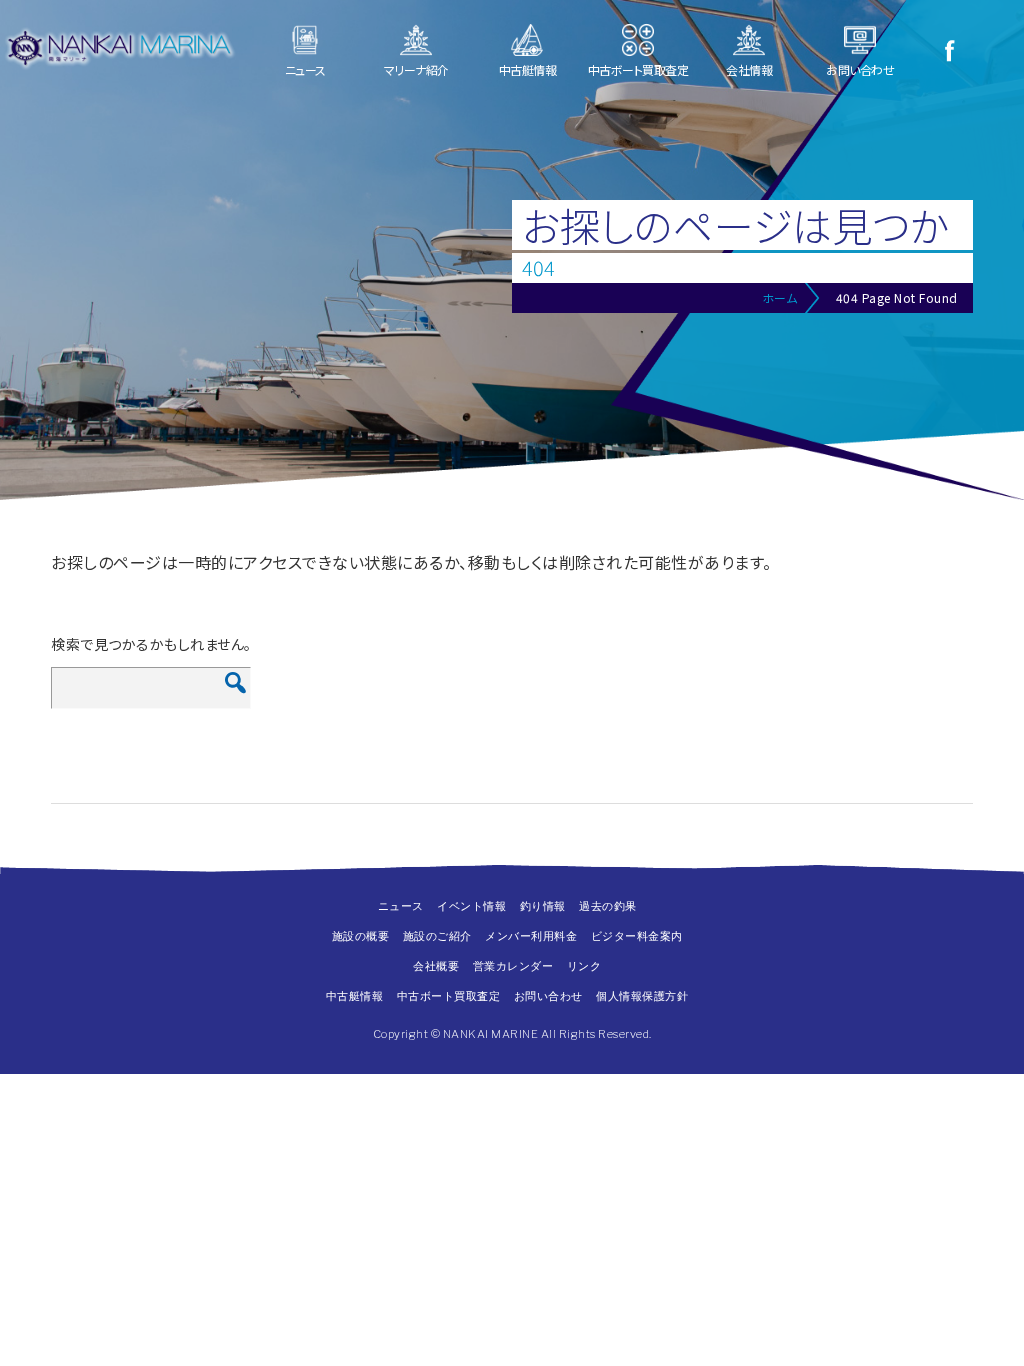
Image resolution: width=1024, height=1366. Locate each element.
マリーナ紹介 (416, 69)
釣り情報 (543, 906)
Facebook (949, 50)
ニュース (305, 69)
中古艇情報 (528, 69)
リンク (584, 966)
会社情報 (749, 69)
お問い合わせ (860, 69)
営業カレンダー (513, 966)
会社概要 (436, 966)
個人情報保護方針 (642, 996)
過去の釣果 (608, 906)
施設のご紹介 (437, 936)
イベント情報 (471, 906)
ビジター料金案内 (637, 936)
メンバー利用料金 (531, 936)
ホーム (780, 297)
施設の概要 (361, 936)
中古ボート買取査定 (638, 69)
